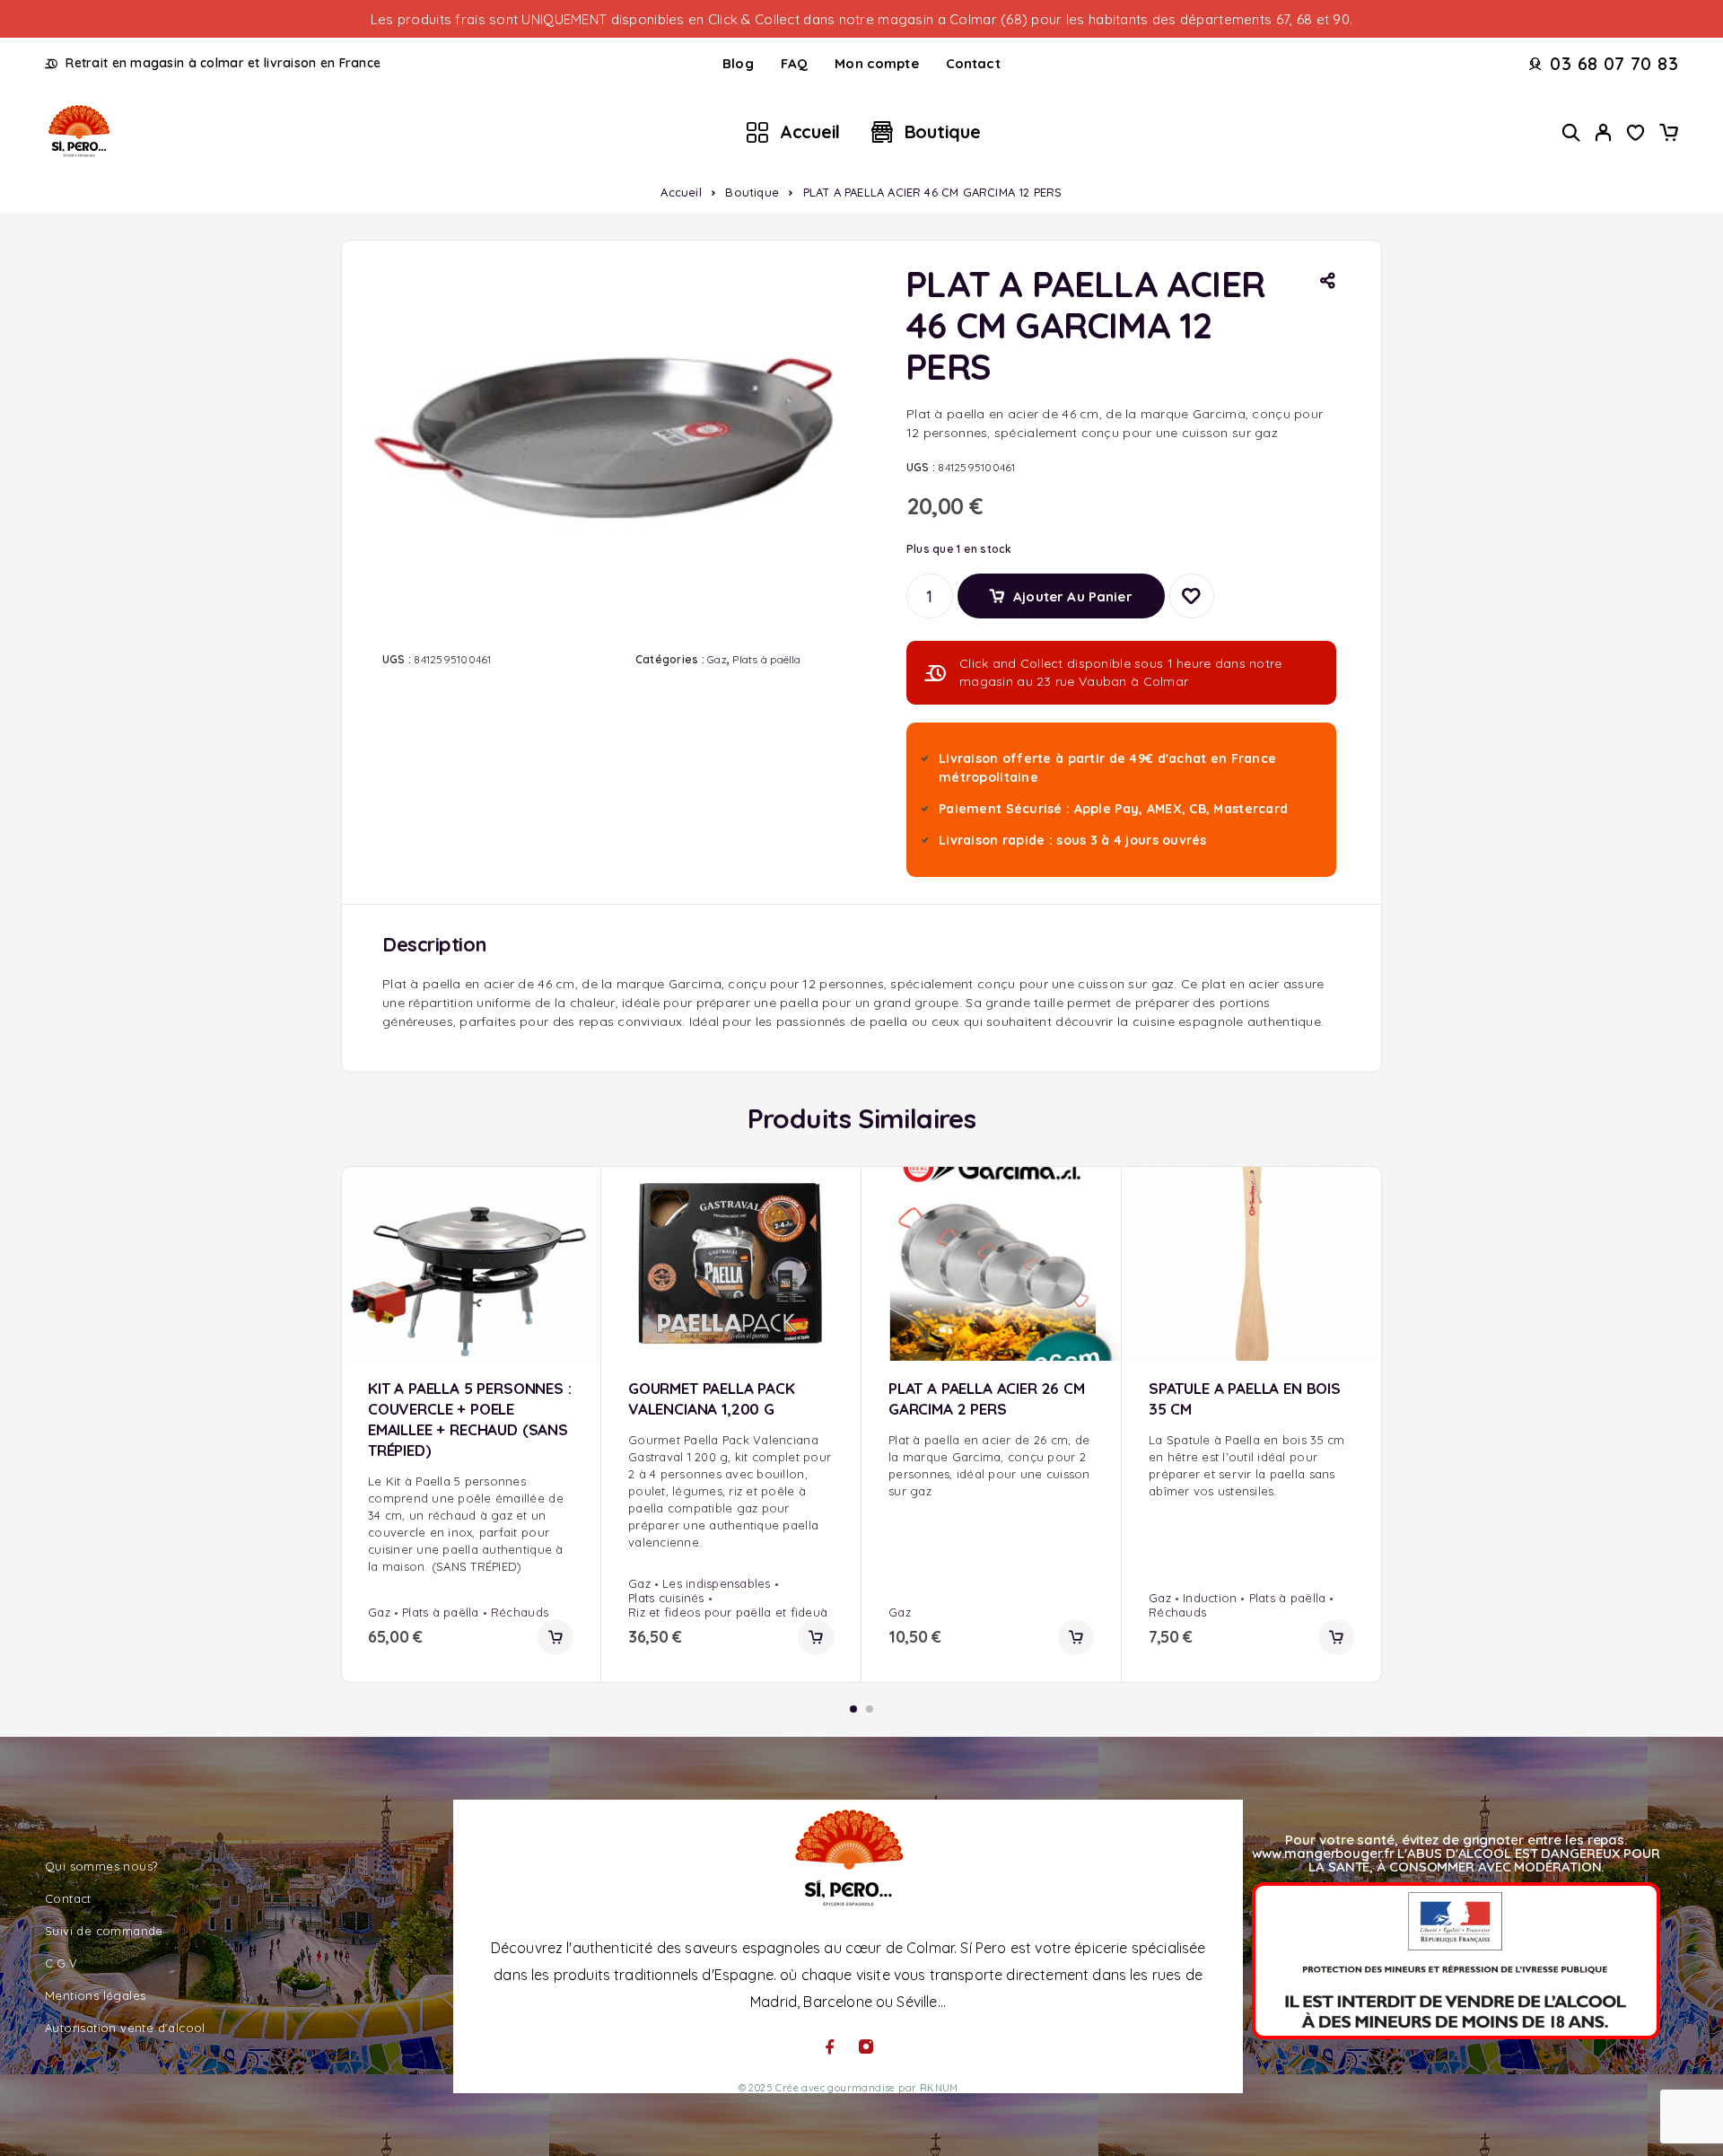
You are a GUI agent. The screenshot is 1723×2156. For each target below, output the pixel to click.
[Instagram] (866, 2046)
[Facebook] (830, 2046)
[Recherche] (1571, 132)
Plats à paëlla (766, 659)
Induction (1210, 1598)
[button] (555, 1637)
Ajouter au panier (1073, 589)
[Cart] (1668, 135)
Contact (973, 63)
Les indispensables (717, 1583)
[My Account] (1604, 132)
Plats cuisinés (666, 1598)
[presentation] (471, 1524)
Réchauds (520, 1612)
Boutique (943, 131)
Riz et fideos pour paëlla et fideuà (728, 1612)
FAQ (794, 63)
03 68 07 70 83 (1614, 64)
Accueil (810, 131)
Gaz (717, 659)
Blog (738, 63)
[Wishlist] (1636, 135)
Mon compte (877, 63)
